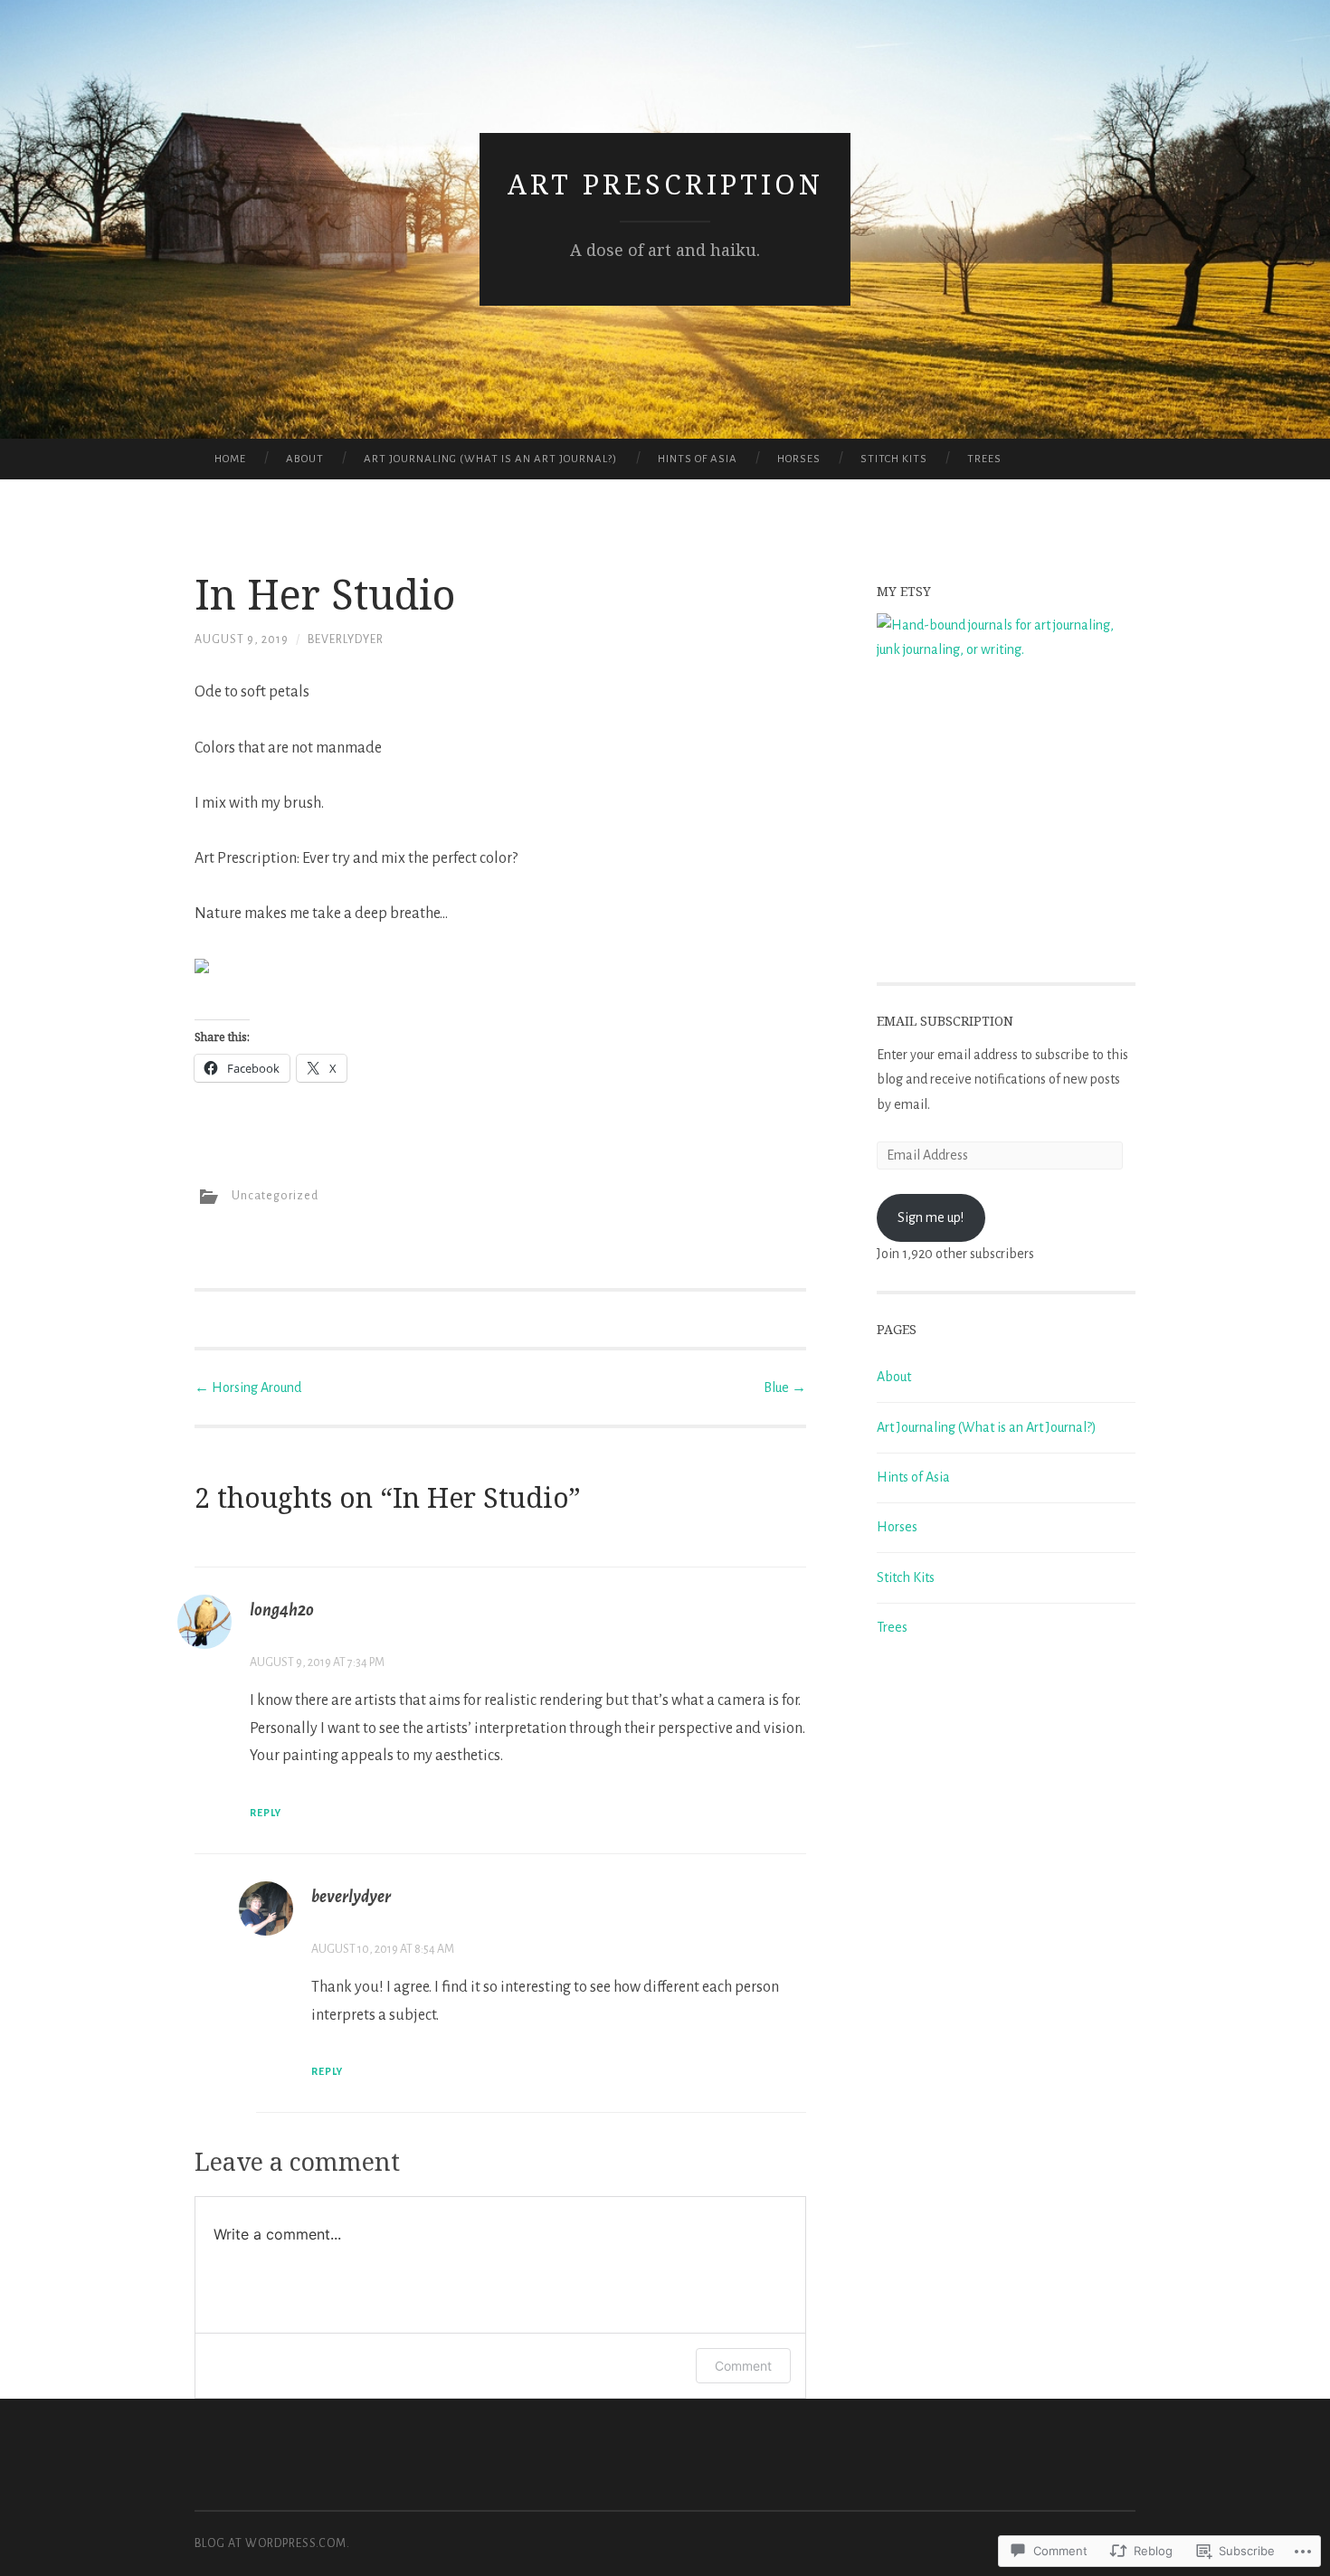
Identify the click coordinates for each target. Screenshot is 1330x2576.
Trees (984, 459)
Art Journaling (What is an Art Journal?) (490, 459)
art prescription (665, 184)
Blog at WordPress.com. (272, 2543)
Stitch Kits (894, 459)
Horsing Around (248, 1387)
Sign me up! (931, 1217)
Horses (799, 459)
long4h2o (282, 1610)
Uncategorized (275, 1196)
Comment (743, 2366)
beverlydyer (346, 639)
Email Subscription (945, 1021)
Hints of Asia (698, 459)
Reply (266, 1813)
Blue (785, 1387)
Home (230, 459)
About (305, 459)
